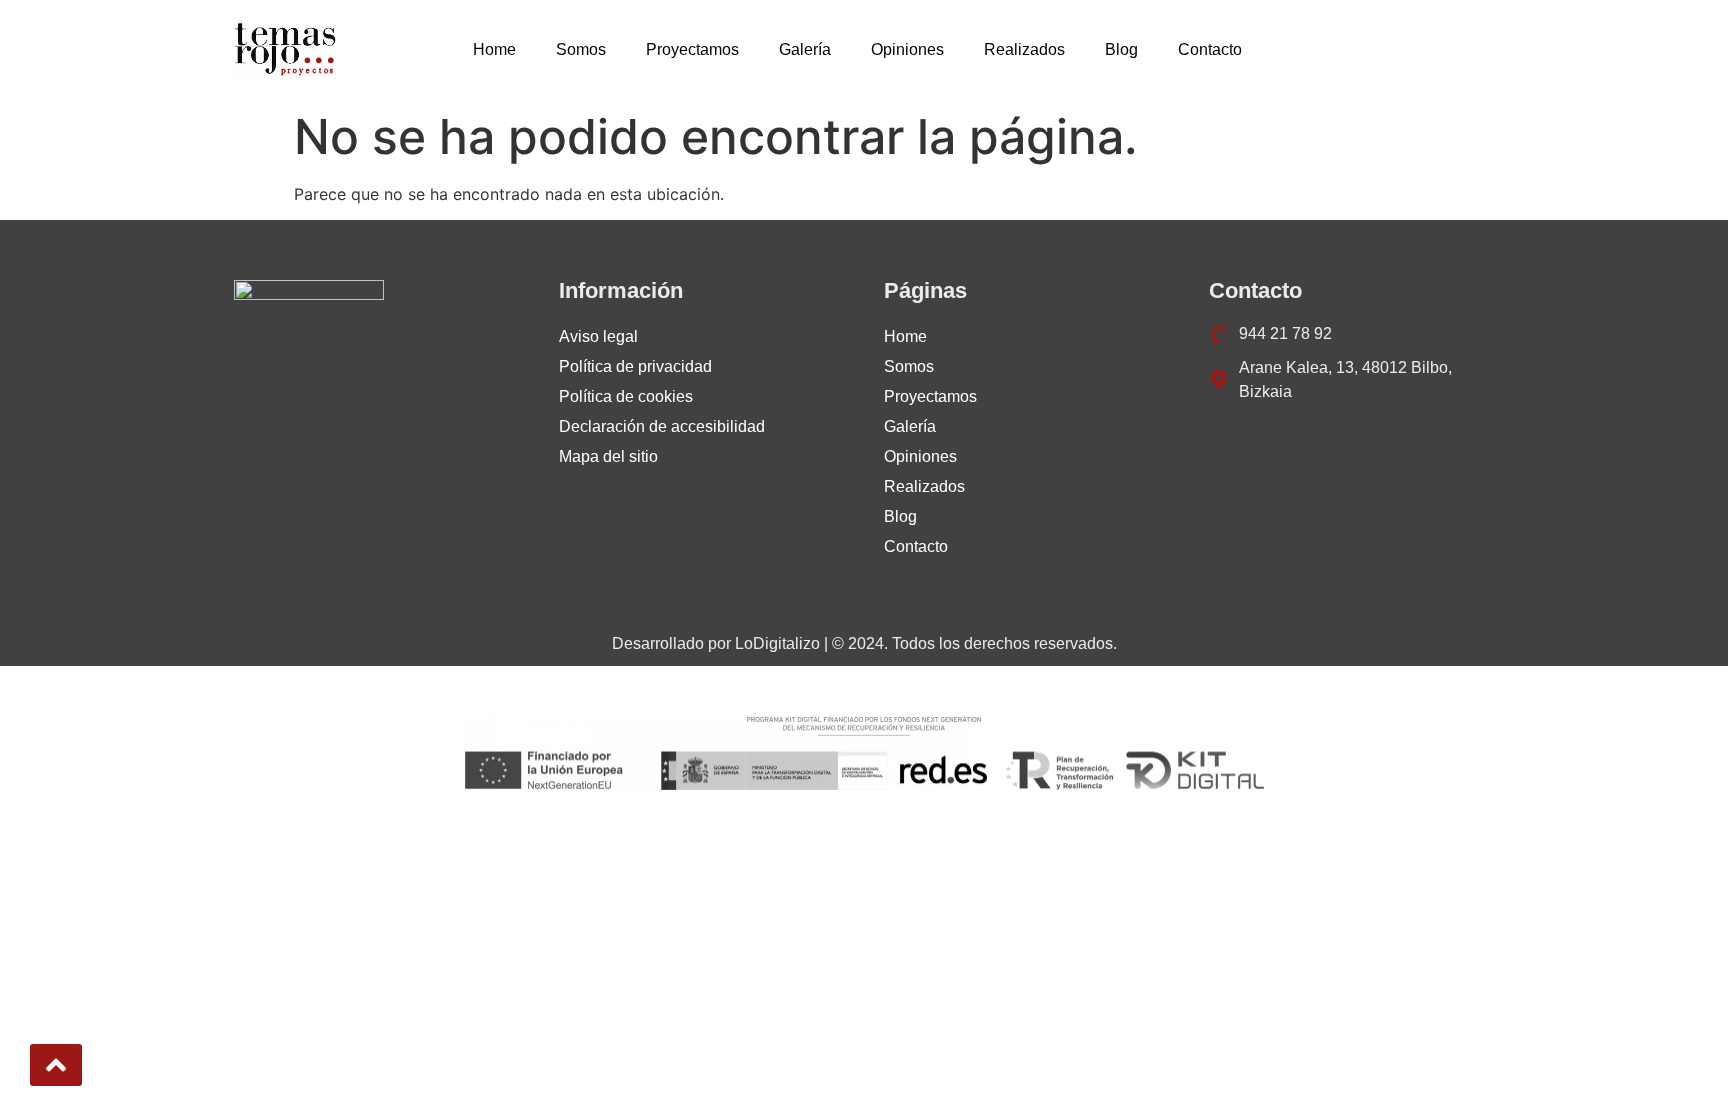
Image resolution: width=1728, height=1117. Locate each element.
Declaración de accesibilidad (662, 426)
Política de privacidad (635, 366)
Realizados (1024, 49)
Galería (805, 49)
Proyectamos (692, 49)
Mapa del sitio (608, 456)
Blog (1121, 49)
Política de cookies (626, 396)
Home (494, 49)
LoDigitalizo (777, 643)
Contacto (1210, 49)
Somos (581, 49)
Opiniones (907, 49)
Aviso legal (598, 336)
